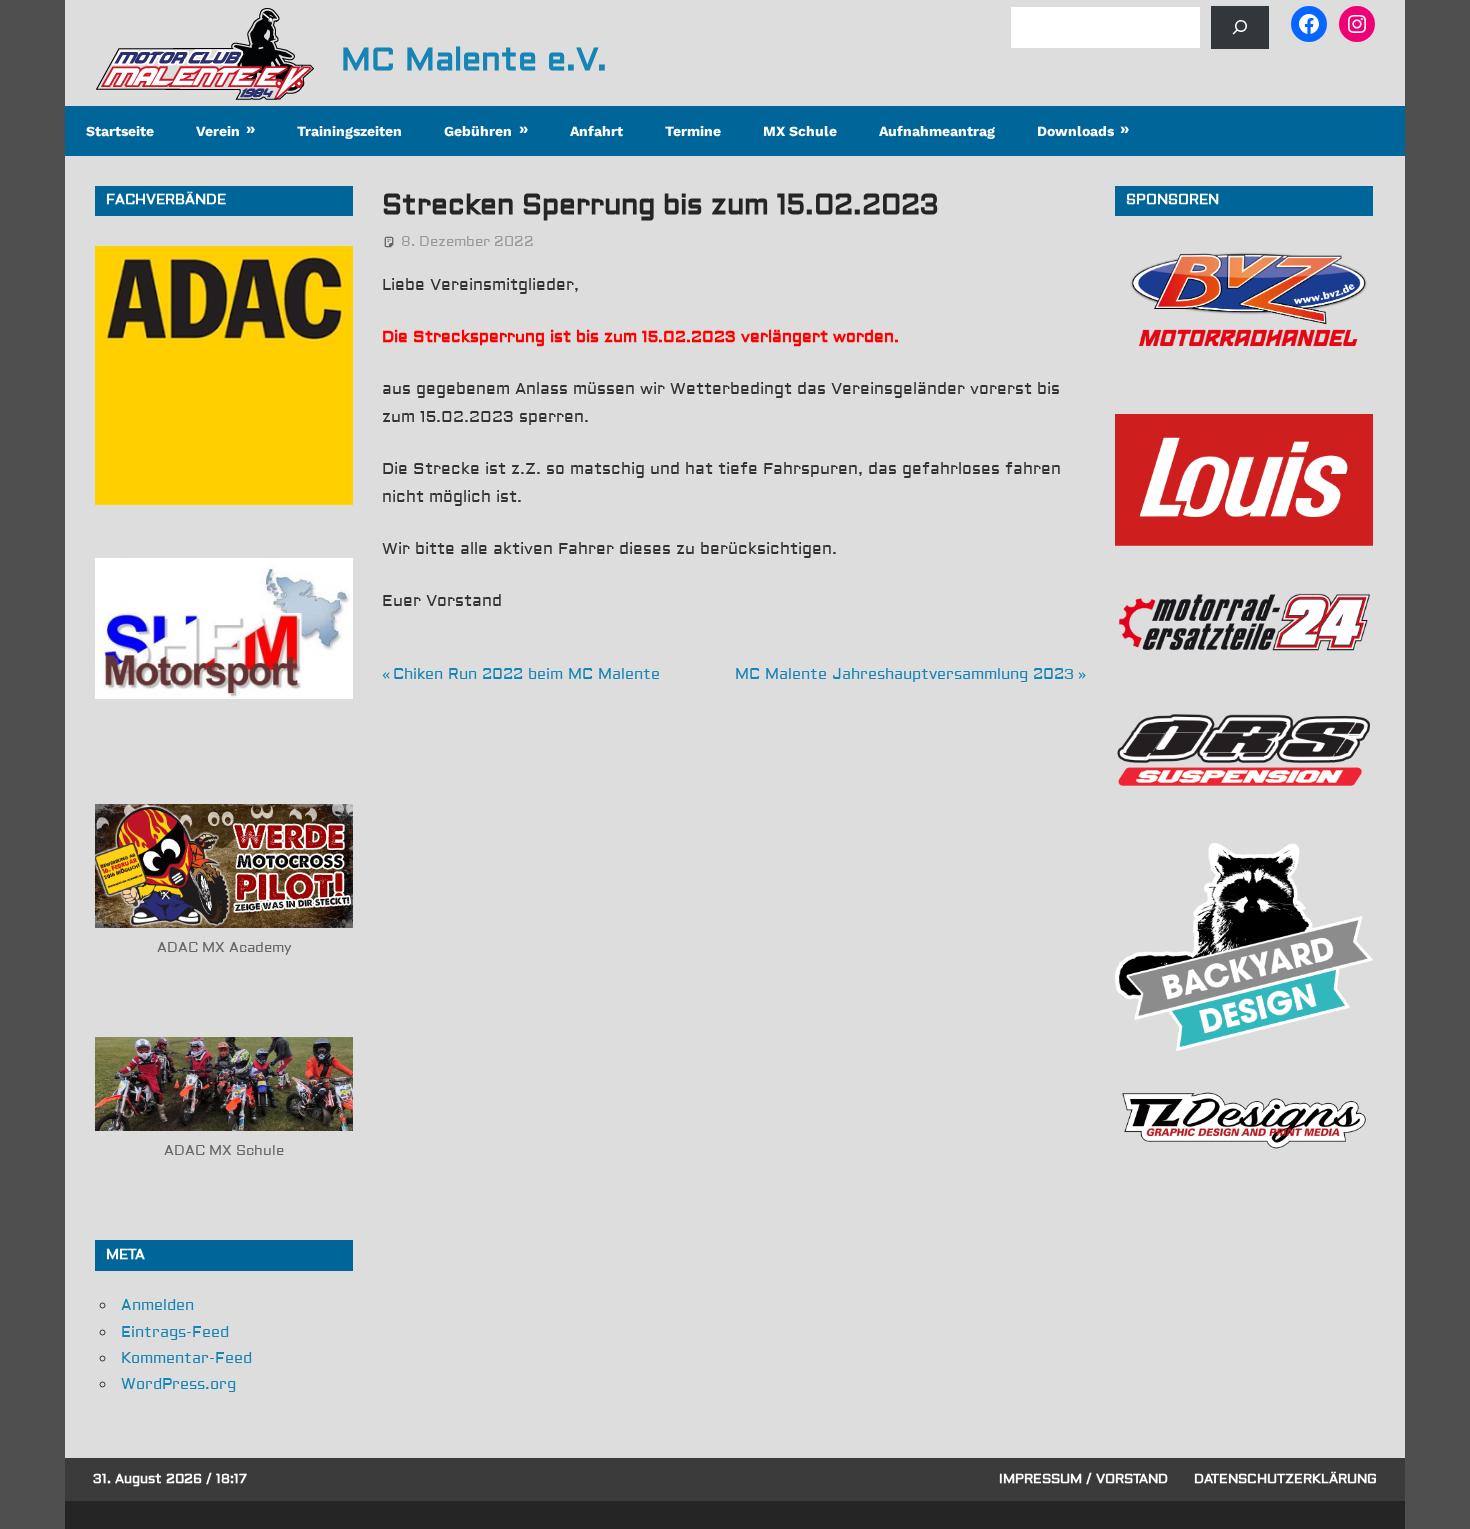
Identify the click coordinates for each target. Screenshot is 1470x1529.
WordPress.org (178, 1384)
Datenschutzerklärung (1285, 1479)
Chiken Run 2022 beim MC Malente (526, 674)
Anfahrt (596, 131)
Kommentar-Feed (186, 1358)
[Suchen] (1239, 27)
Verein (218, 131)
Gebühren (478, 131)
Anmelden (157, 1305)
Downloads (1075, 131)
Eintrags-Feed (175, 1332)
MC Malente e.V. (474, 60)
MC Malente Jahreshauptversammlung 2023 (904, 674)
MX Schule (800, 131)
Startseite (120, 131)
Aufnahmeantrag (937, 131)
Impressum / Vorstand (1083, 1479)
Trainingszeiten (349, 131)
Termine (693, 131)
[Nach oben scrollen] (1436, 1495)
